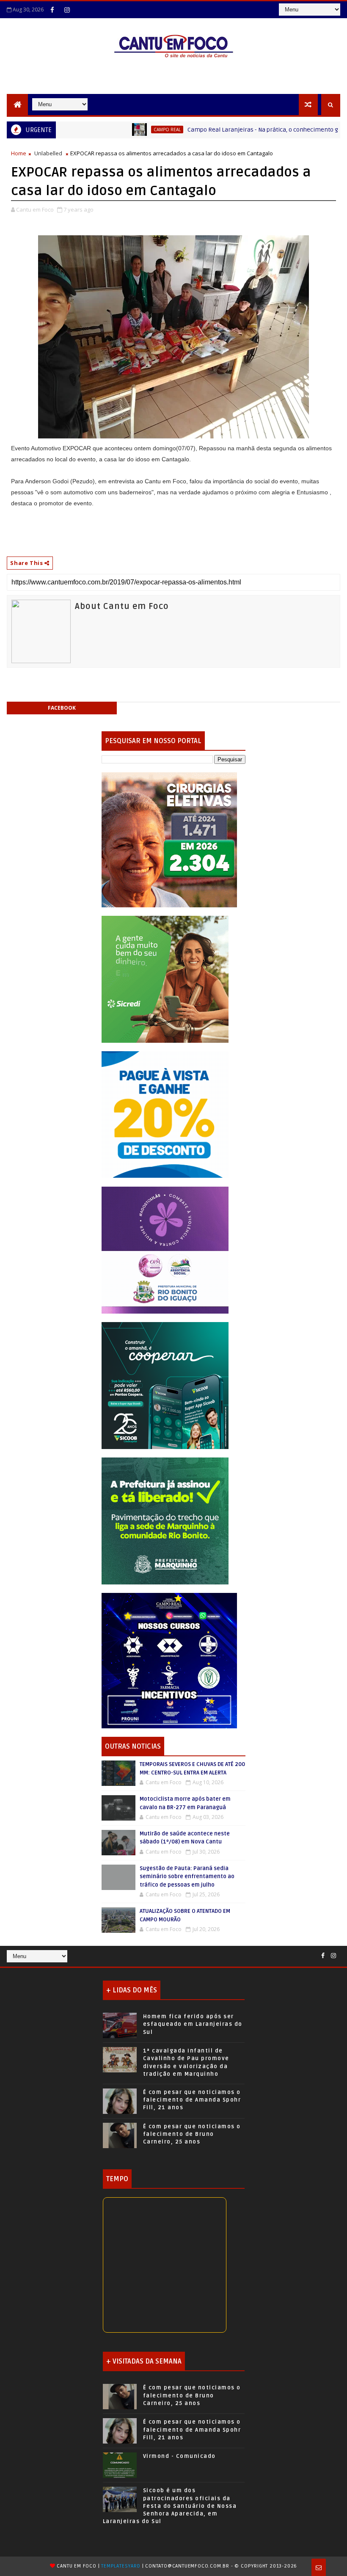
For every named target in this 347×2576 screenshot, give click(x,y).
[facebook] (52, 10)
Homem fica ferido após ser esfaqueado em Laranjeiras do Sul (193, 2024)
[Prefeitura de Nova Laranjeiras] (165, 1114)
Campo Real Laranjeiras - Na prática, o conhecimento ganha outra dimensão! (241, 130)
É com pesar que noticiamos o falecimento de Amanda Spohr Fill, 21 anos (192, 2100)
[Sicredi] (165, 979)
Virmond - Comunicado (179, 2456)
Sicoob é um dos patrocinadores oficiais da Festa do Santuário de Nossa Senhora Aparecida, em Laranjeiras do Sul (170, 2506)
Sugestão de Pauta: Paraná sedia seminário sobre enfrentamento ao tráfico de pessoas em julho (187, 1877)
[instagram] (67, 10)
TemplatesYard (121, 2566)
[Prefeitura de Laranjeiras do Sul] (169, 839)
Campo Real (116, 129)
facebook (62, 708)
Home (19, 153)
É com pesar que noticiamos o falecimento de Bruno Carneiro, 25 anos (192, 2134)
